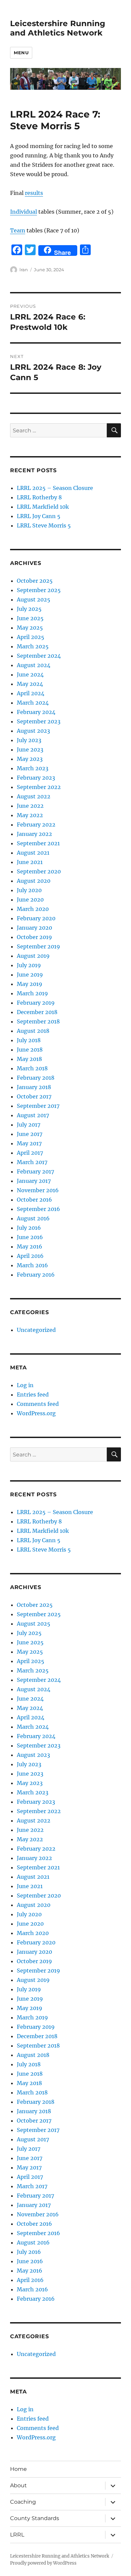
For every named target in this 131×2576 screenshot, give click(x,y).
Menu (21, 53)
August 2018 (33, 1031)
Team (18, 230)
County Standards (35, 2518)
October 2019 (34, 937)
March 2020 (33, 909)
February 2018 (36, 1078)
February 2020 (36, 918)
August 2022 (34, 796)
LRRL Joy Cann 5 (39, 516)
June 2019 (30, 975)
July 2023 (29, 740)
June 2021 (30, 862)
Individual (24, 212)
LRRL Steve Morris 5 (44, 525)
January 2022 (34, 834)
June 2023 (30, 749)
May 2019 (30, 984)
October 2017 (34, 1096)
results (34, 193)
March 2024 (33, 703)
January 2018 (34, 1087)
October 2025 (35, 581)
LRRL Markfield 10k (43, 507)
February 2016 (36, 1275)
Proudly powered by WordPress (43, 2563)
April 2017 (30, 1153)
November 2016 (38, 1190)
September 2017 (38, 1106)
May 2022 (30, 815)
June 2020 (30, 900)
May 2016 (30, 1246)
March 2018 (32, 1068)
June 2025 (30, 618)
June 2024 (30, 674)
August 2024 (34, 665)
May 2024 (30, 684)
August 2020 (34, 881)
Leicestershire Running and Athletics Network (58, 28)
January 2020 (34, 928)
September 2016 (38, 1209)
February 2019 (36, 1003)
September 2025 (39, 590)
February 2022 (36, 825)
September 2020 (39, 871)
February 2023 (36, 778)
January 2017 (34, 1181)
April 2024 (31, 693)
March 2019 (32, 993)
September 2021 (38, 843)
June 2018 (30, 1050)
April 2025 (31, 637)
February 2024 (36, 712)
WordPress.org (36, 1413)
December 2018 (37, 1012)
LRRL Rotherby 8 (39, 497)
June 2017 (30, 1134)
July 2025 (29, 609)
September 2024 (39, 656)
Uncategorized (36, 1330)
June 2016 (30, 1237)
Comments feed (38, 1404)
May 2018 (29, 1059)
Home (18, 2469)
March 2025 (33, 646)
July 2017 (29, 1125)
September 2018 (38, 1021)
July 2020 (29, 890)
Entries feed (33, 1394)
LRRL (17, 2535)
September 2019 (38, 946)
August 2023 (33, 731)
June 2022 (30, 806)
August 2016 (33, 1218)
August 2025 (34, 599)
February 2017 (35, 1171)
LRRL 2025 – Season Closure (55, 488)
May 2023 (30, 759)
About (18, 2485)
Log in (25, 1385)
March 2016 (32, 1265)
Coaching (23, 2502)
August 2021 (33, 853)
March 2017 (32, 1162)
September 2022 (39, 787)
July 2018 (29, 1040)
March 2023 (33, 768)
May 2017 (29, 1143)
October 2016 (34, 1200)
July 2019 (29, 965)
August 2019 (33, 956)
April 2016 (30, 1256)
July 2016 (29, 1228)
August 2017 (33, 1115)
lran (24, 270)
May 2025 (30, 628)
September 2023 (39, 721)
